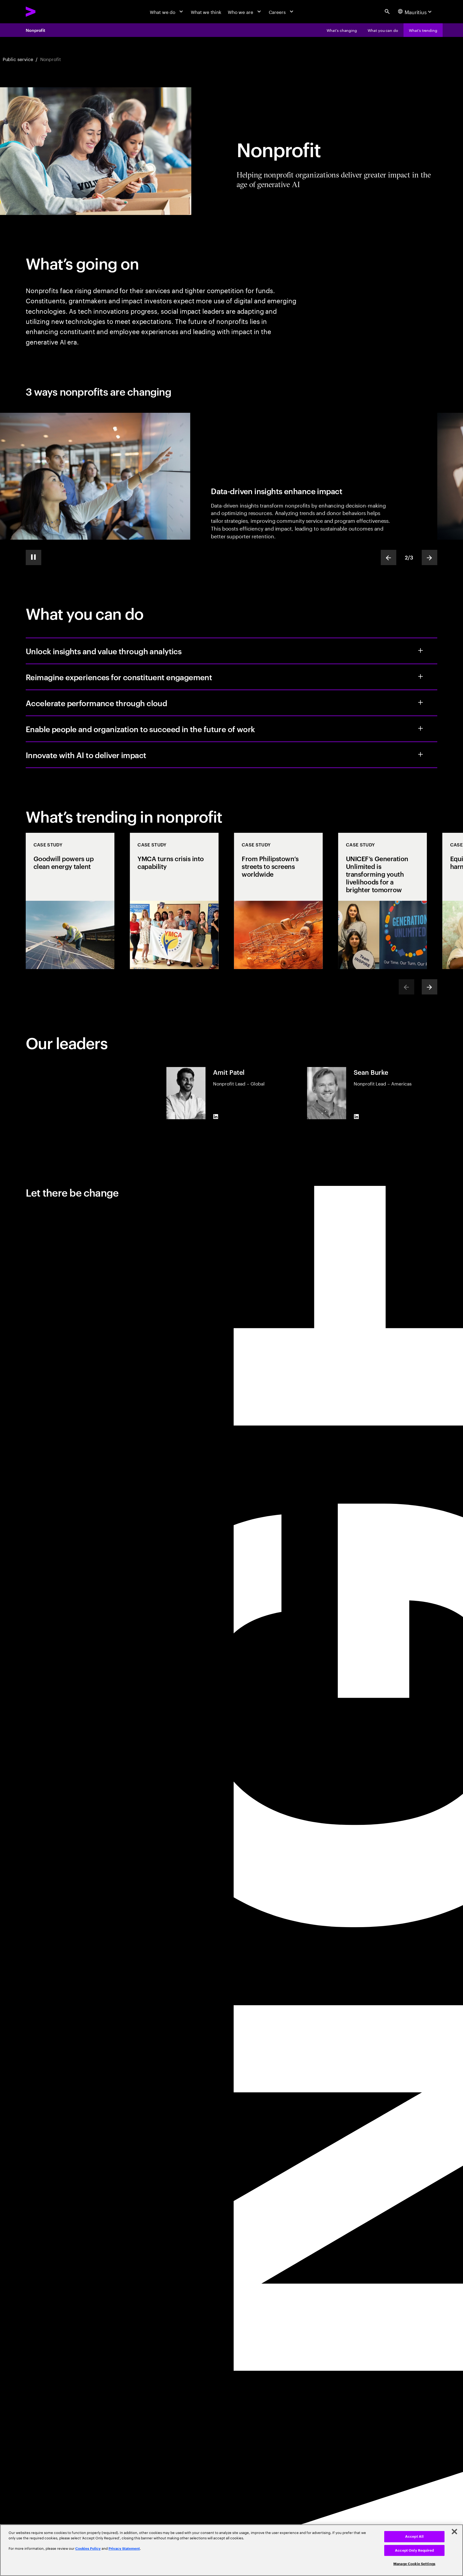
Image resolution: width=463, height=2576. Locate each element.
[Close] (454, 2532)
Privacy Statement (124, 2549)
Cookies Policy (88, 2549)
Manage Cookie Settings (414, 2564)
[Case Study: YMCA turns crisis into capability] (174, 901)
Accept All (414, 2537)
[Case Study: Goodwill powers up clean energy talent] (70, 901)
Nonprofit (36, 30)
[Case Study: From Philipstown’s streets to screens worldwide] (278, 901)
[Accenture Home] (45, 12)
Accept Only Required (414, 2550)
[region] (231, 2550)
